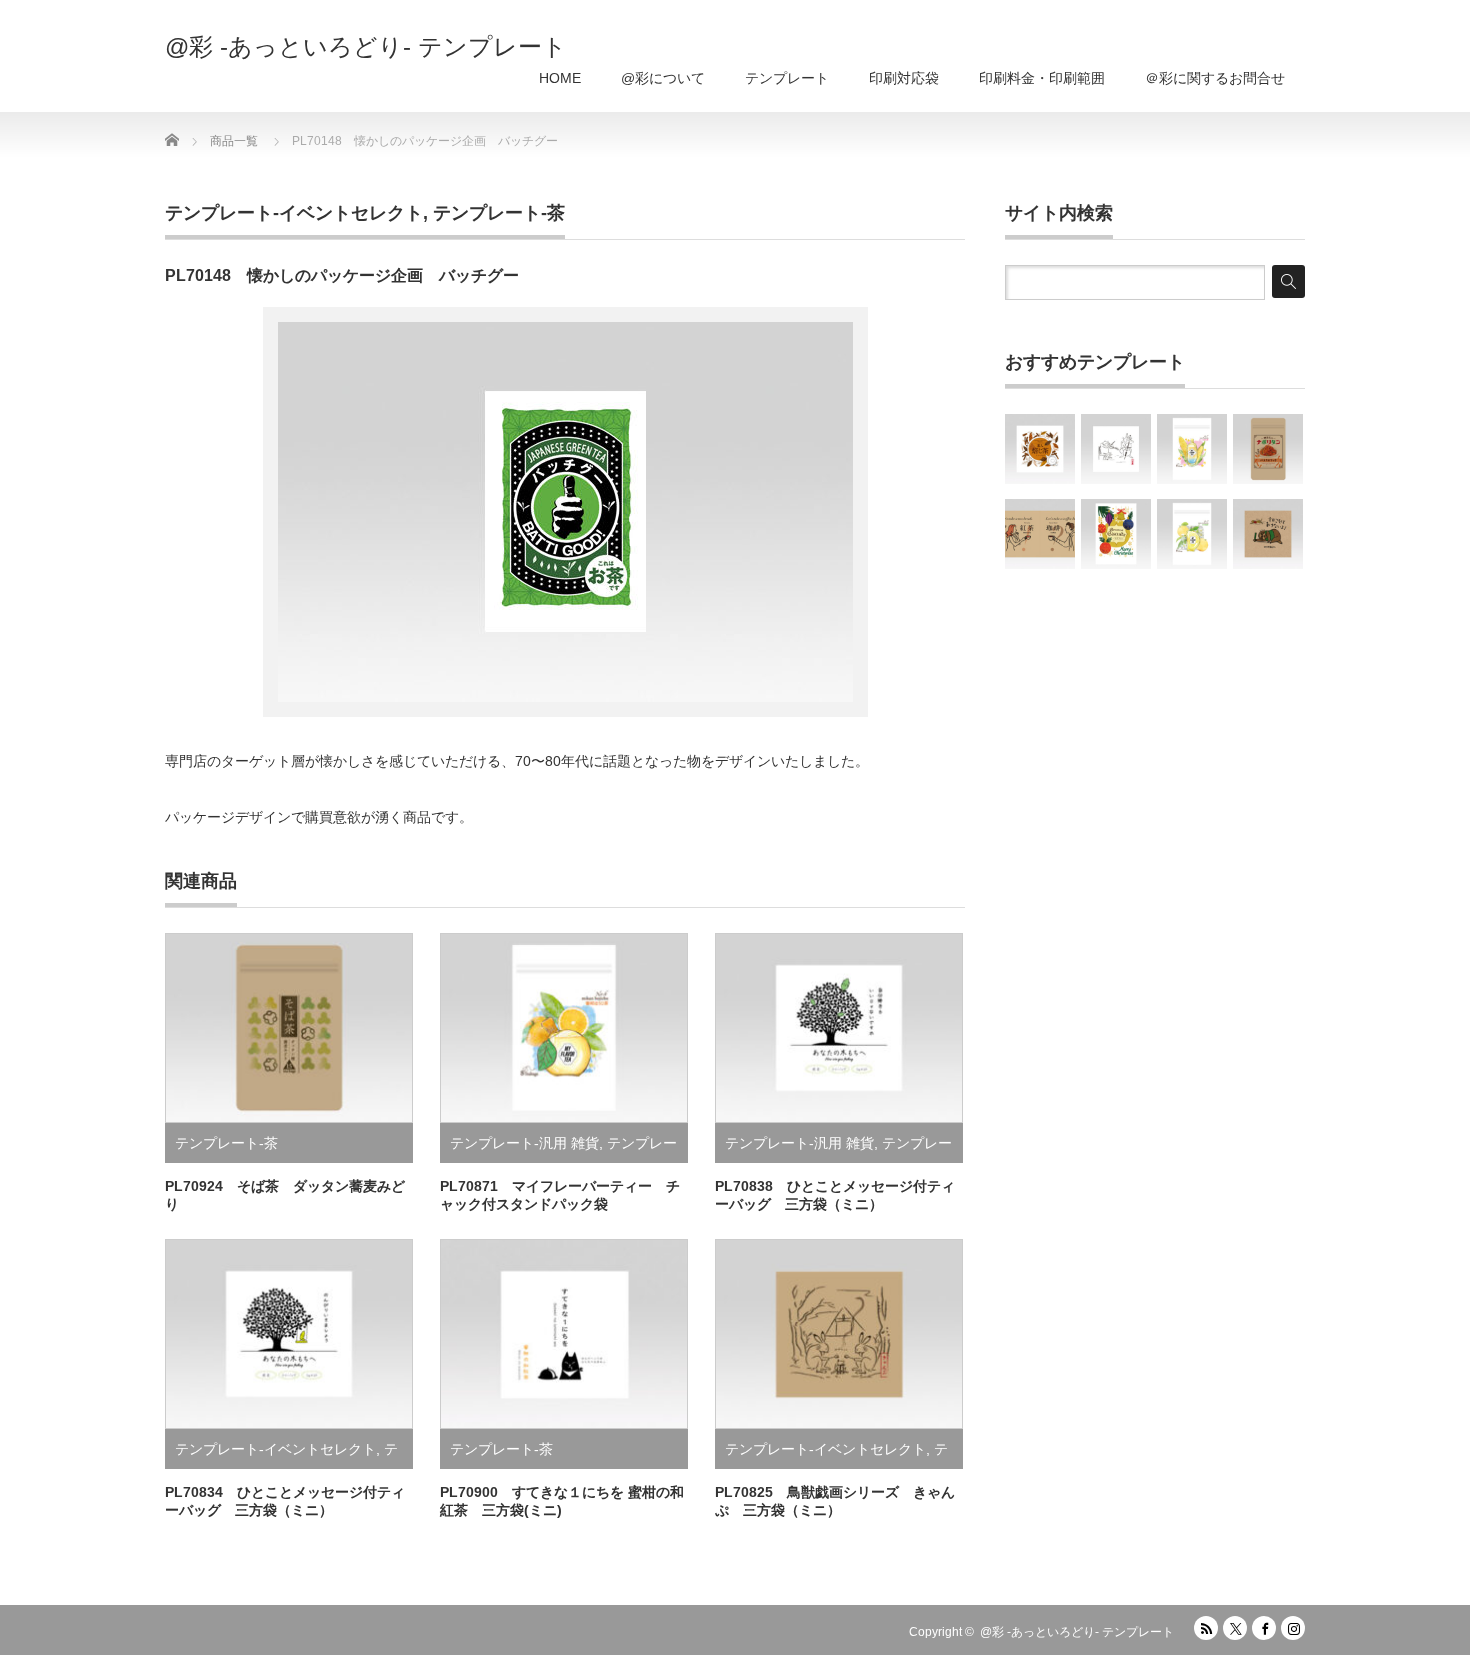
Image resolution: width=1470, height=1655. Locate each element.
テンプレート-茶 (499, 213)
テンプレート (787, 78)
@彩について (663, 78)
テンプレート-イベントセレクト (294, 213)
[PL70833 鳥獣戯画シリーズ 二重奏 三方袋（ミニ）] (1116, 449)
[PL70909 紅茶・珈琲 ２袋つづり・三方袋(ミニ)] (1040, 534)
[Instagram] (1293, 1628)
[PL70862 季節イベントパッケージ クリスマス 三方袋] (1116, 534)
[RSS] (1206, 1628)
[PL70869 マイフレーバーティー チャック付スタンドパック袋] (1192, 534)
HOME (560, 78)
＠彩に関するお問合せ (1215, 78)
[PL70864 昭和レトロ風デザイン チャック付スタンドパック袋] (1268, 449)
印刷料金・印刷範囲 (1042, 78)
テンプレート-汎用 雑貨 (524, 1143)
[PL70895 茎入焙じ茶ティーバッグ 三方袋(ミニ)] (1040, 449)
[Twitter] (1235, 1628)
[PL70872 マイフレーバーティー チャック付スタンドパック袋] (1192, 449)
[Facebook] (1264, 1628)
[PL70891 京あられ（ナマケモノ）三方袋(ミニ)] (1268, 534)
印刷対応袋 (904, 78)
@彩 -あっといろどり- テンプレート (366, 47)
